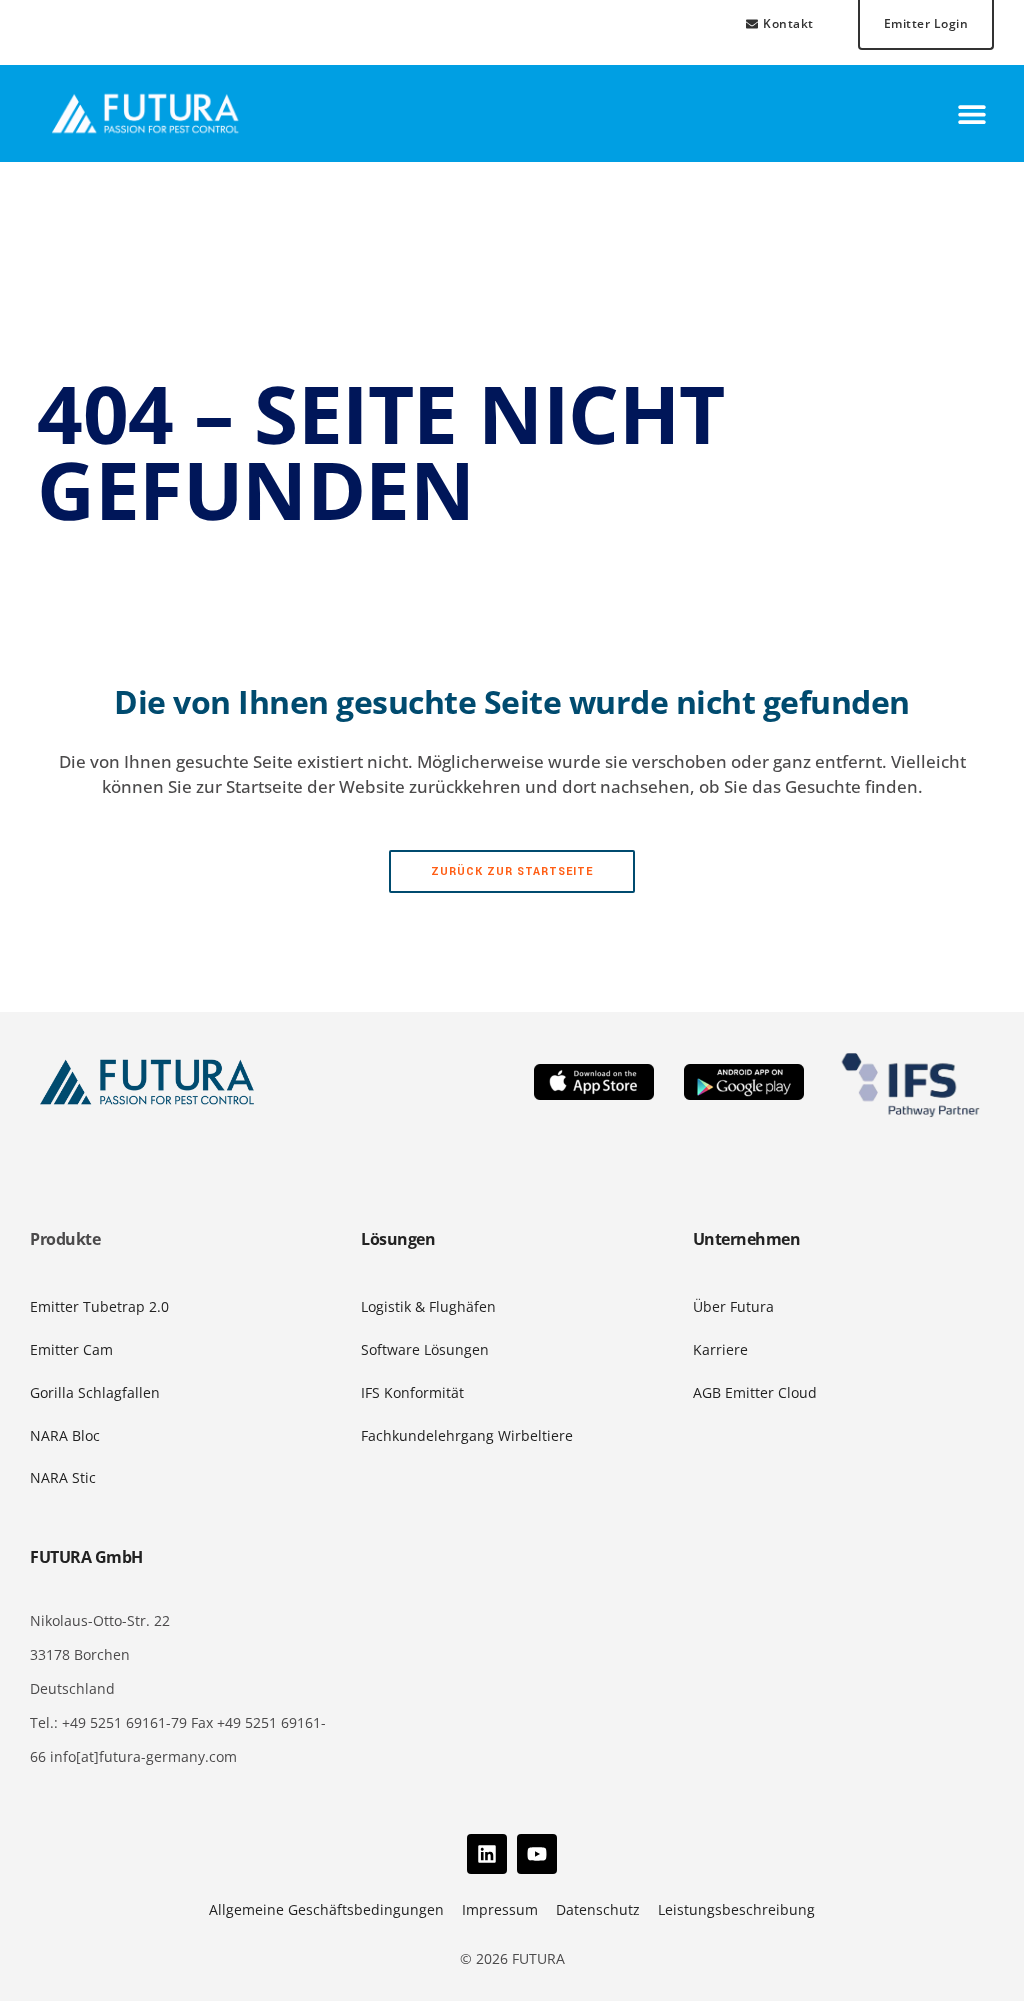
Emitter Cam (71, 1349)
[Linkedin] (487, 1854)
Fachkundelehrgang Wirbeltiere (467, 1435)
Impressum (500, 1909)
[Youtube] (537, 1854)
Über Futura (733, 1306)
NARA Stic (63, 1477)
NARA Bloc (65, 1435)
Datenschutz (598, 1909)
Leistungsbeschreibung (736, 1909)
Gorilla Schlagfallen (95, 1392)
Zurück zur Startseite (512, 871)
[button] (971, 113)
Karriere (720, 1349)
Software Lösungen (425, 1349)
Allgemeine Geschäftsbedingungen (326, 1909)
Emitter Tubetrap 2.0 (99, 1306)
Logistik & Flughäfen (428, 1306)
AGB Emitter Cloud (755, 1392)
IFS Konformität (412, 1392)
